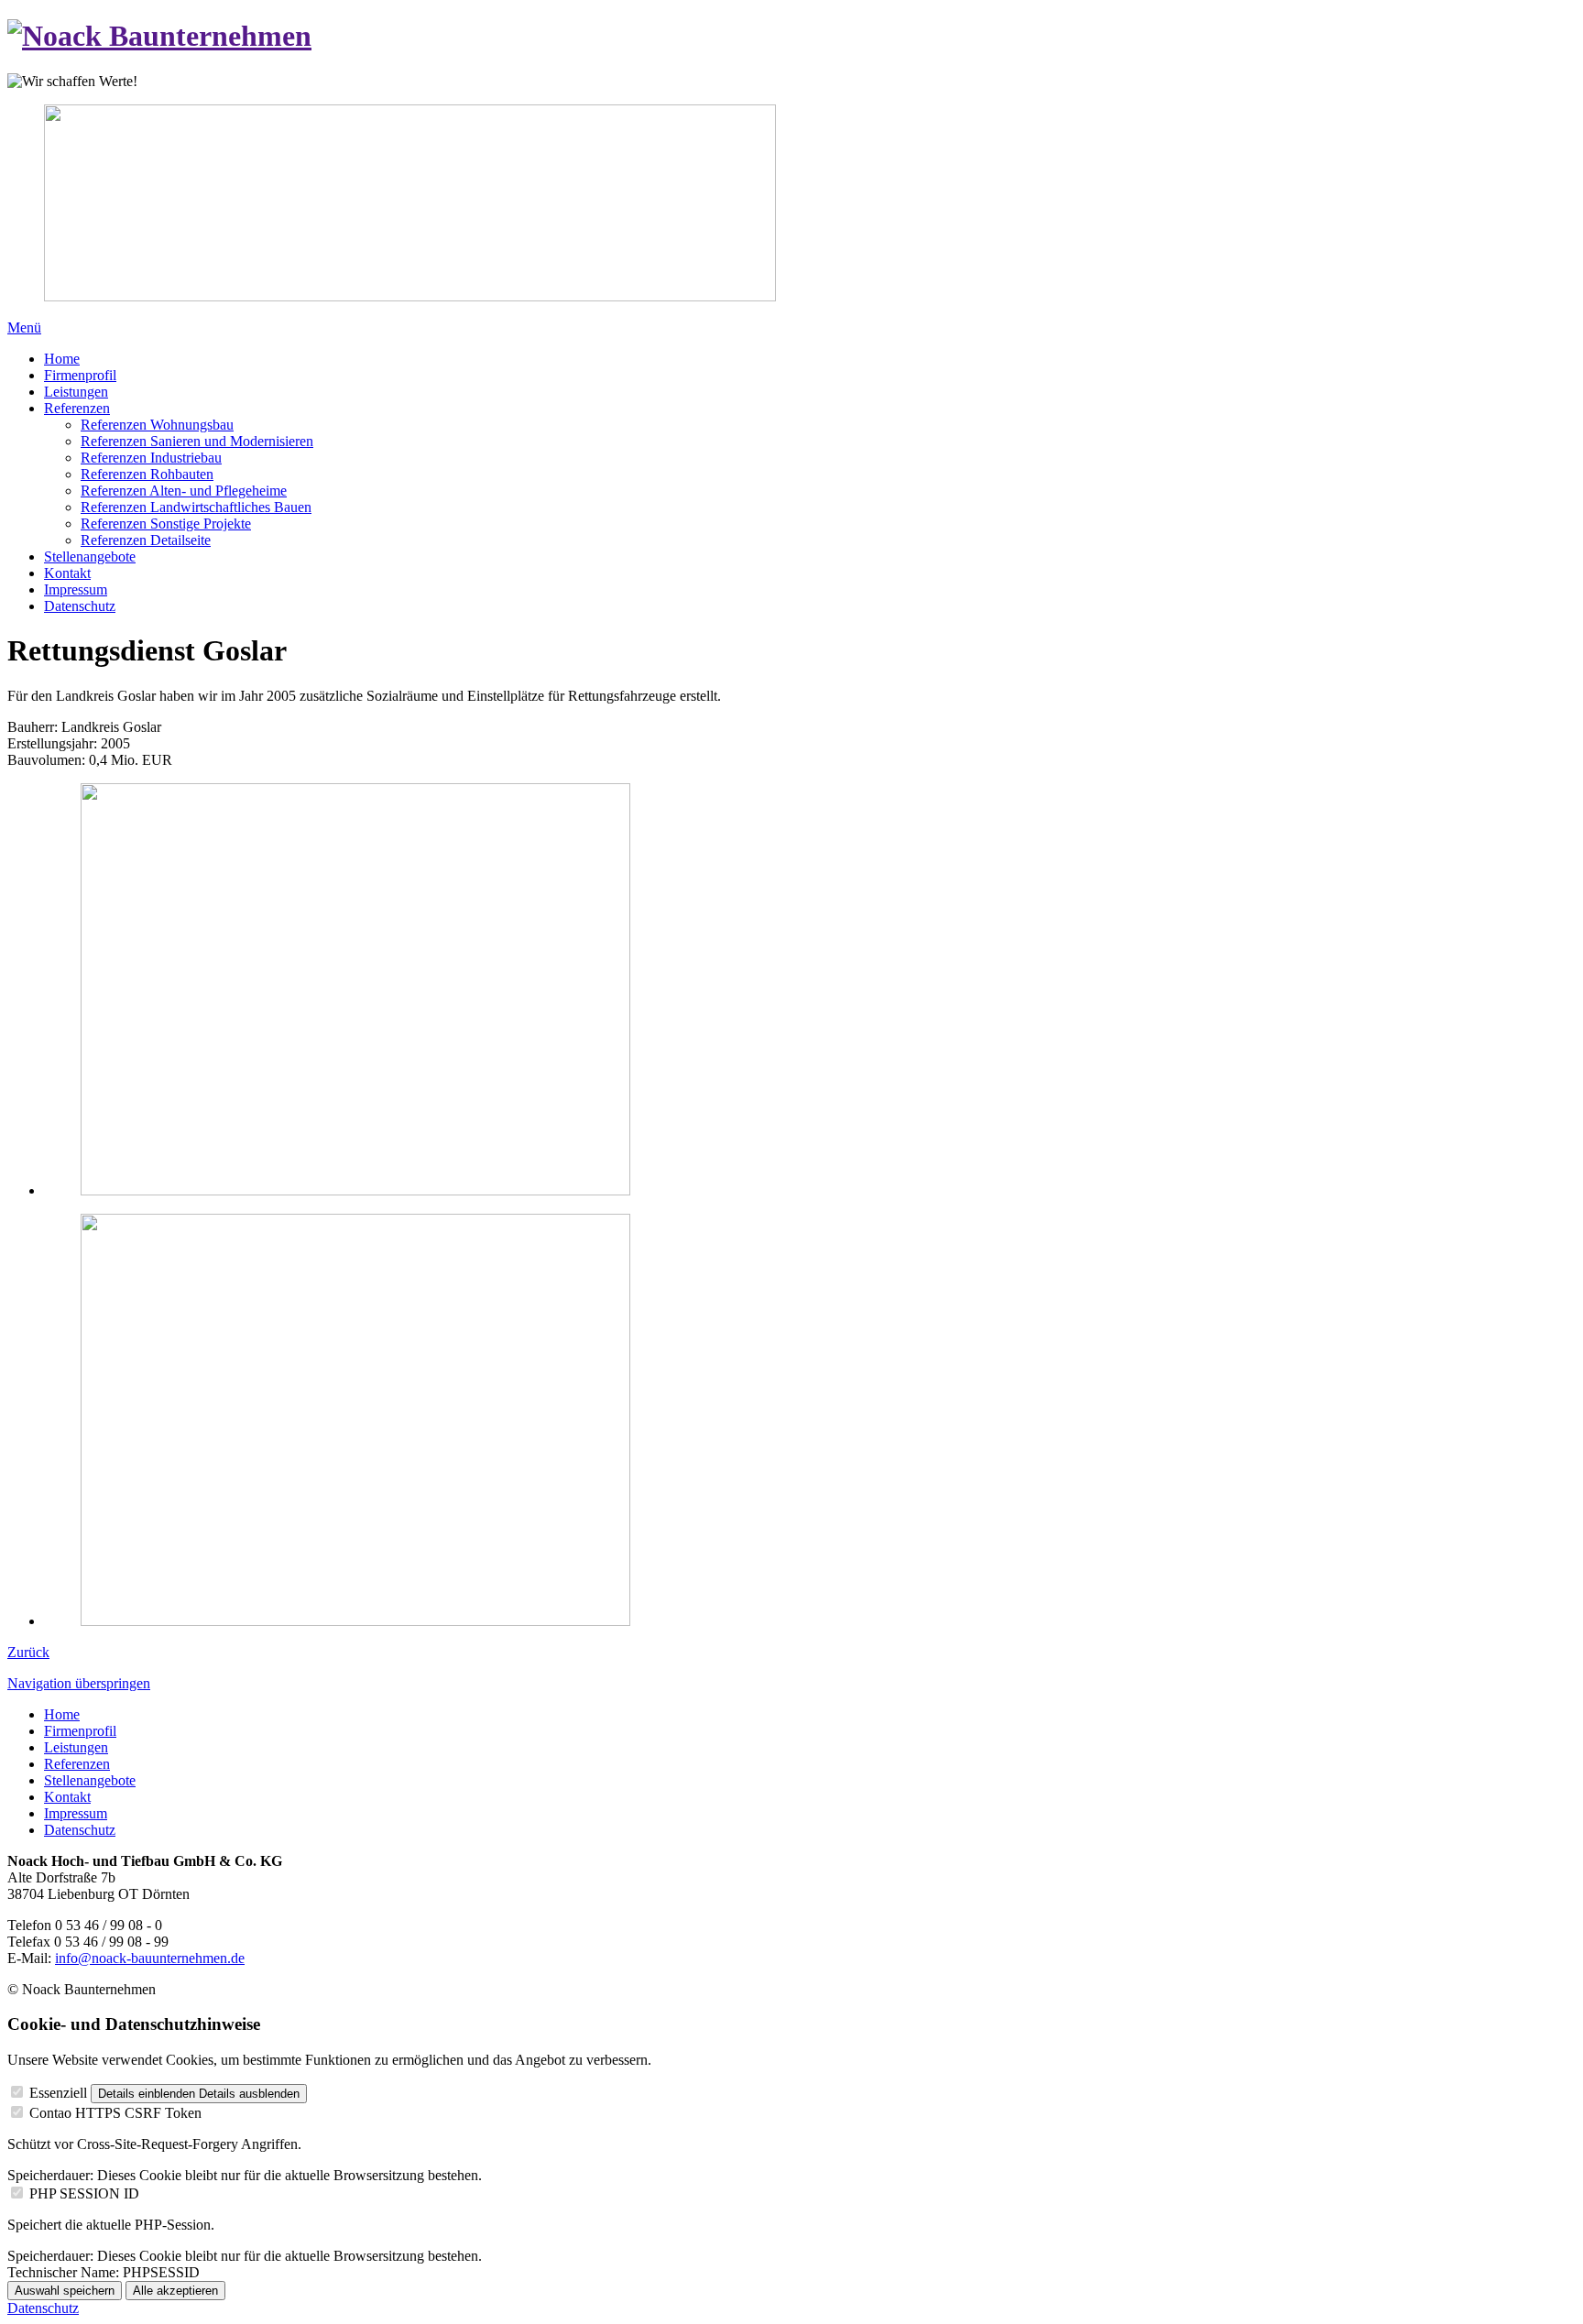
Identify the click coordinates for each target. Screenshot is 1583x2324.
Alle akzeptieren (175, 2291)
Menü (24, 327)
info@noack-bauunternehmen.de (150, 1958)
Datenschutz (43, 2308)
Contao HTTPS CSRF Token (115, 2113)
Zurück (28, 1652)
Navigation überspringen (79, 1683)
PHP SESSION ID (84, 2193)
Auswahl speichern (65, 2291)
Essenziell (58, 2093)
